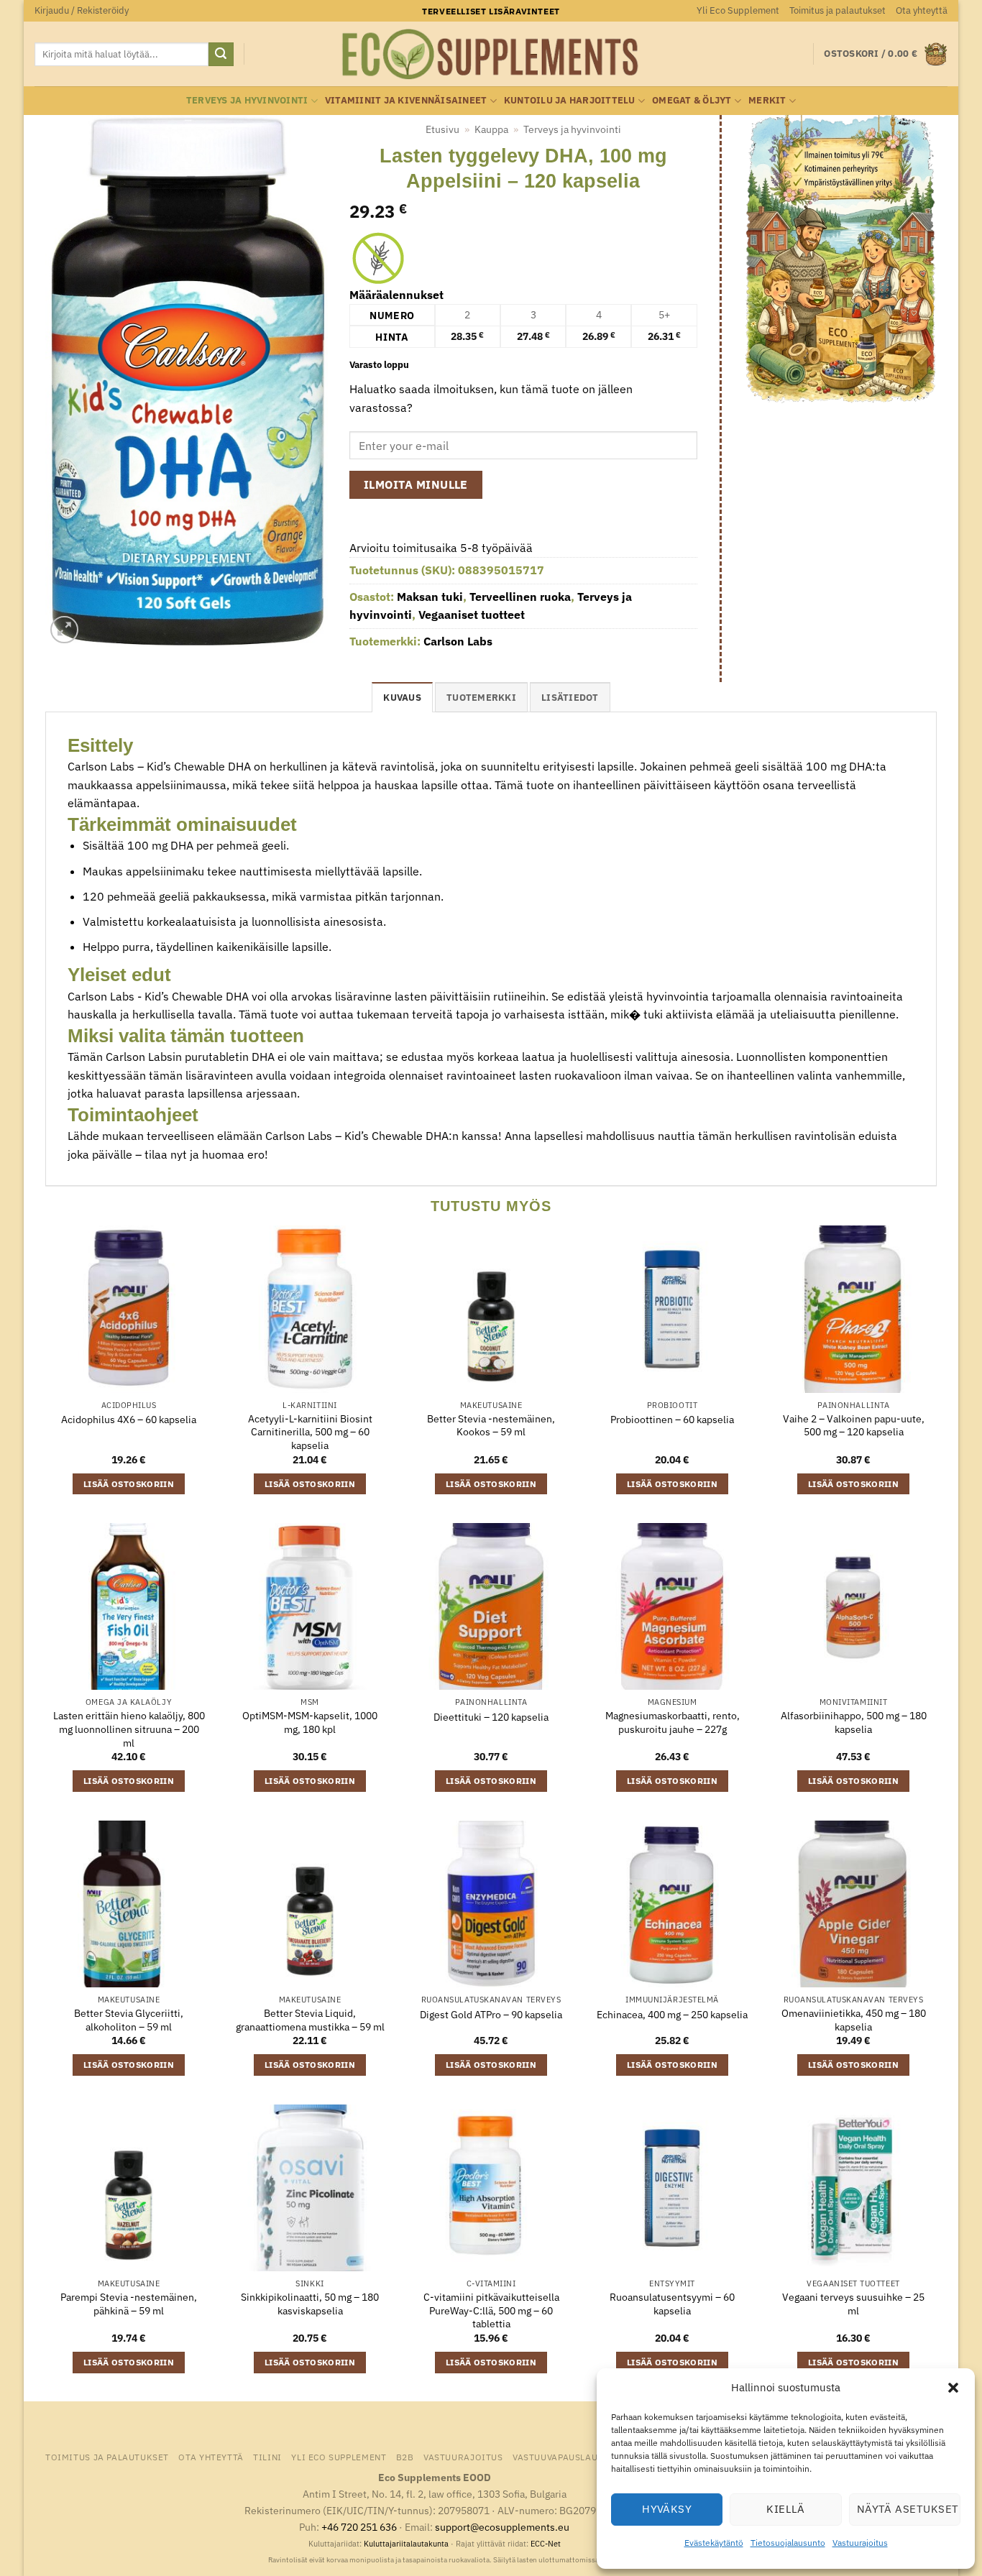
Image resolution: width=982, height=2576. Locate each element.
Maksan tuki (430, 597)
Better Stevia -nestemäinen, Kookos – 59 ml (491, 1426)
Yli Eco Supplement (738, 10)
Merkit (767, 100)
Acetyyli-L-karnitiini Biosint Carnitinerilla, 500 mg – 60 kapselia (310, 1432)
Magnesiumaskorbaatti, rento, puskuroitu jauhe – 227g (673, 1722)
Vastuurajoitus (860, 2543)
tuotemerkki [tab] (481, 698)
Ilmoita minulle (416, 484)
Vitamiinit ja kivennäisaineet (406, 100)
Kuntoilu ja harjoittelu (570, 100)
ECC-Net (546, 2544)
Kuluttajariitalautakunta (406, 2544)
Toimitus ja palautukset (838, 10)
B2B (405, 2457)
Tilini (267, 2457)
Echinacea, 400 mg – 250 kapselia (672, 2015)
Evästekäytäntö (714, 2543)
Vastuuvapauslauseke (566, 2457)
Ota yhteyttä (922, 10)
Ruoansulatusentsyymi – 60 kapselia (672, 2304)
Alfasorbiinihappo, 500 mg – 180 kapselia (854, 1722)
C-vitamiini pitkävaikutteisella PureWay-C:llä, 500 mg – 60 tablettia (491, 2310)
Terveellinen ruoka (520, 597)
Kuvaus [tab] (402, 698)
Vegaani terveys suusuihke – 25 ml (853, 2304)
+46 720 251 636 (359, 2527)
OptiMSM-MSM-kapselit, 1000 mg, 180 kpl (310, 1722)
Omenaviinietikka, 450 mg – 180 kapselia (854, 2020)
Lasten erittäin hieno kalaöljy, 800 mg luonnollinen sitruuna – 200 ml (129, 1729)
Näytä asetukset (908, 2509)
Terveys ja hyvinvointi (247, 100)
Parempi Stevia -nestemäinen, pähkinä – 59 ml (129, 2304)
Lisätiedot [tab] (570, 698)
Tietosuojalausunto (788, 2543)
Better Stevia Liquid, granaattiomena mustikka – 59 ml (310, 2020)
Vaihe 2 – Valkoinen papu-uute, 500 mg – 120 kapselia (854, 1426)
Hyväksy (667, 2509)
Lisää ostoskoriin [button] (129, 1484)
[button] (953, 2388)
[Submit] (221, 55)
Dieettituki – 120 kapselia (491, 1717)
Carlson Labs (458, 641)
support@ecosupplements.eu (502, 2527)
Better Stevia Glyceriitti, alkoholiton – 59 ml (129, 2020)
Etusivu (442, 129)
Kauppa (491, 129)
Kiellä (786, 2509)
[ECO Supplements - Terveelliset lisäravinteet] (491, 55)
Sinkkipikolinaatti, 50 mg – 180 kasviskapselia (310, 2304)
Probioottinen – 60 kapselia (672, 1420)
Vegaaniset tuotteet (472, 615)
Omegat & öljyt (692, 100)
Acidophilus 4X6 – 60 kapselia (129, 1420)
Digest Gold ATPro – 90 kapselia (491, 2015)
